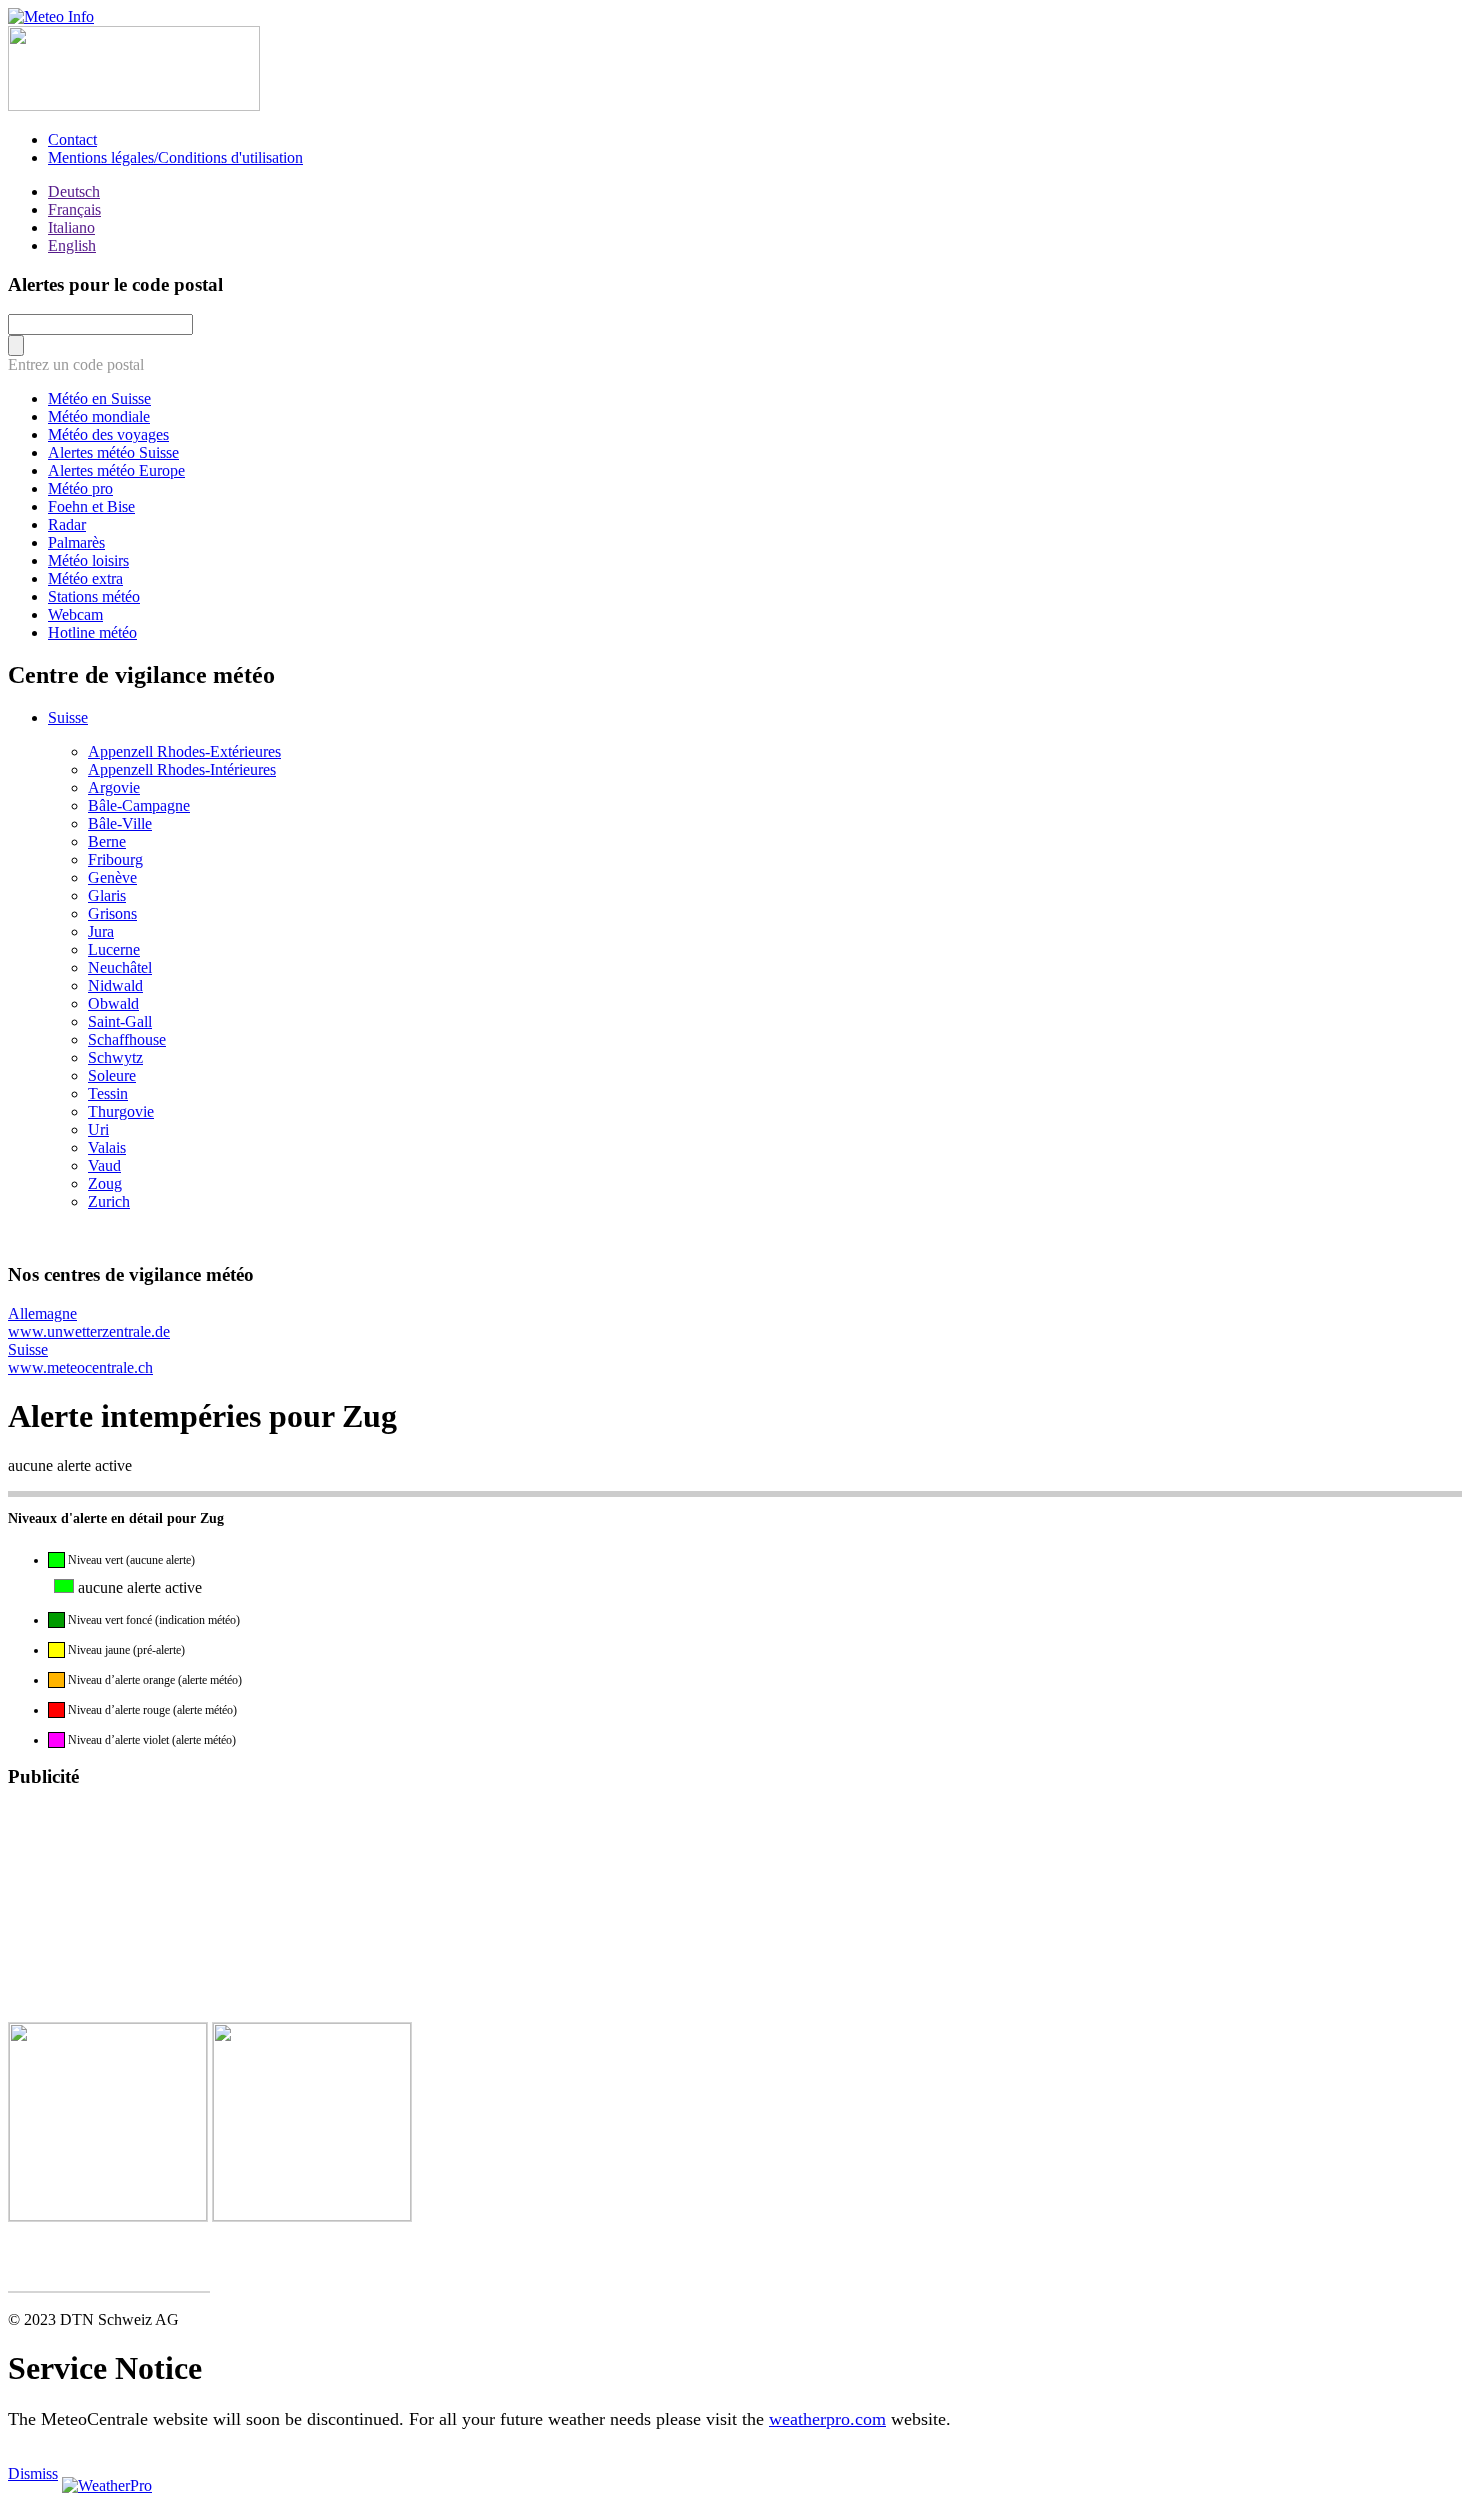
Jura (101, 931)
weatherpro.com (827, 2419)
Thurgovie (121, 1111)
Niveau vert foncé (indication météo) (152, 1620)
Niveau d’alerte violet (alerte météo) (150, 1740)
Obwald (113, 1003)
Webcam (75, 614)
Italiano (71, 227)
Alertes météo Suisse (113, 452)
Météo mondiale (99, 416)
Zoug (105, 1183)
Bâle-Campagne (139, 805)
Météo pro (80, 488)
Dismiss (33, 2473)
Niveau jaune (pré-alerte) (125, 1650)
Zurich (109, 1201)
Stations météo (94, 596)
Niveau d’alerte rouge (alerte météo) (151, 1710)
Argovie (114, 787)
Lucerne (114, 949)
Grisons (112, 913)
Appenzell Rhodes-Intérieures (182, 769)
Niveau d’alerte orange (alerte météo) (153, 1680)
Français (74, 209)
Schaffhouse (127, 1039)
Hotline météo (92, 632)
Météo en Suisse (99, 398)
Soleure (112, 1075)
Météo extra (85, 578)
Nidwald (115, 985)
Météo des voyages (108, 434)
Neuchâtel (120, 967)
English (72, 245)
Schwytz (115, 1057)
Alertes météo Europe (116, 470)
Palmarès (76, 542)
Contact (72, 139)
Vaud (104, 1165)
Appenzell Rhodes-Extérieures (184, 751)
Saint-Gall (120, 1021)
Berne (107, 841)
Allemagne (89, 1322)
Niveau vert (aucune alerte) (130, 1560)
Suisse (68, 717)
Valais (107, 1147)
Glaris (107, 895)
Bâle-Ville (120, 823)
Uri (98, 1129)
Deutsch (74, 191)
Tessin (108, 1093)
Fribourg (115, 859)
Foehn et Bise (91, 506)
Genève (112, 877)
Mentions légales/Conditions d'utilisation (175, 157)
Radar (67, 524)
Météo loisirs (88, 560)
